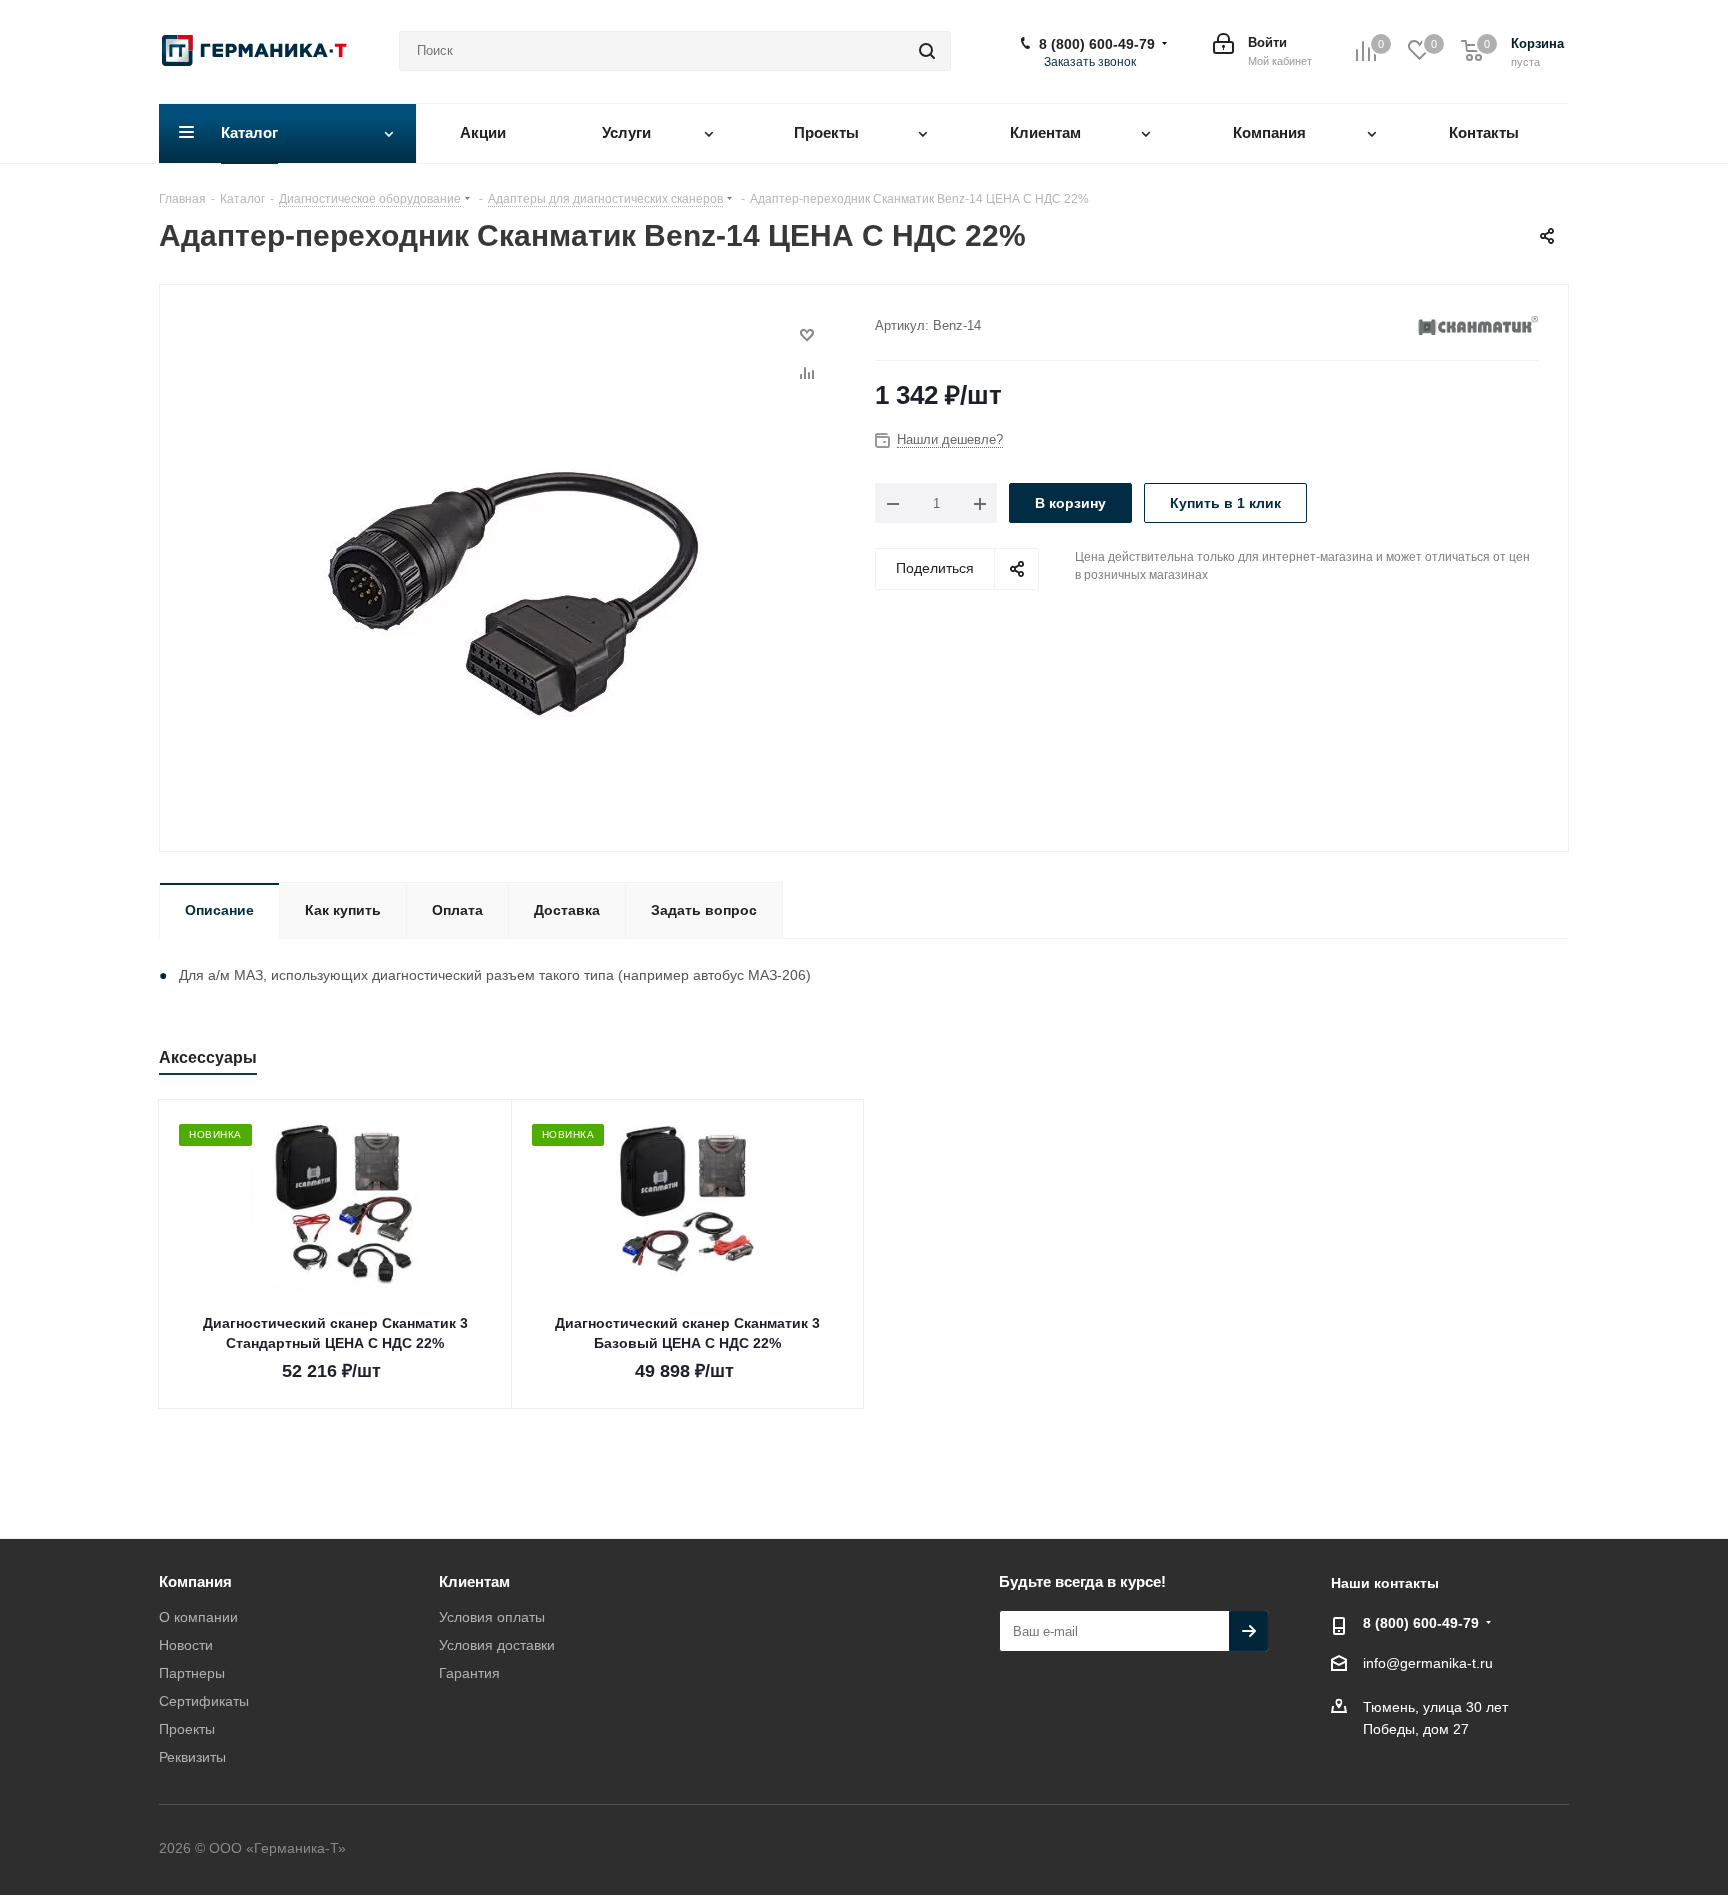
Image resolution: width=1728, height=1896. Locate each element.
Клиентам (474, 1581)
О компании (198, 1617)
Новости (186, 1645)
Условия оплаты (492, 1617)
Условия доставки (497, 1645)
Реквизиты (192, 1757)
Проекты (187, 1729)
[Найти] (927, 51)
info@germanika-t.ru (1428, 1663)
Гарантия (469, 1673)
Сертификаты (204, 1701)
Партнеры (192, 1673)
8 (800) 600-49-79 (1097, 44)
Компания (195, 1581)
